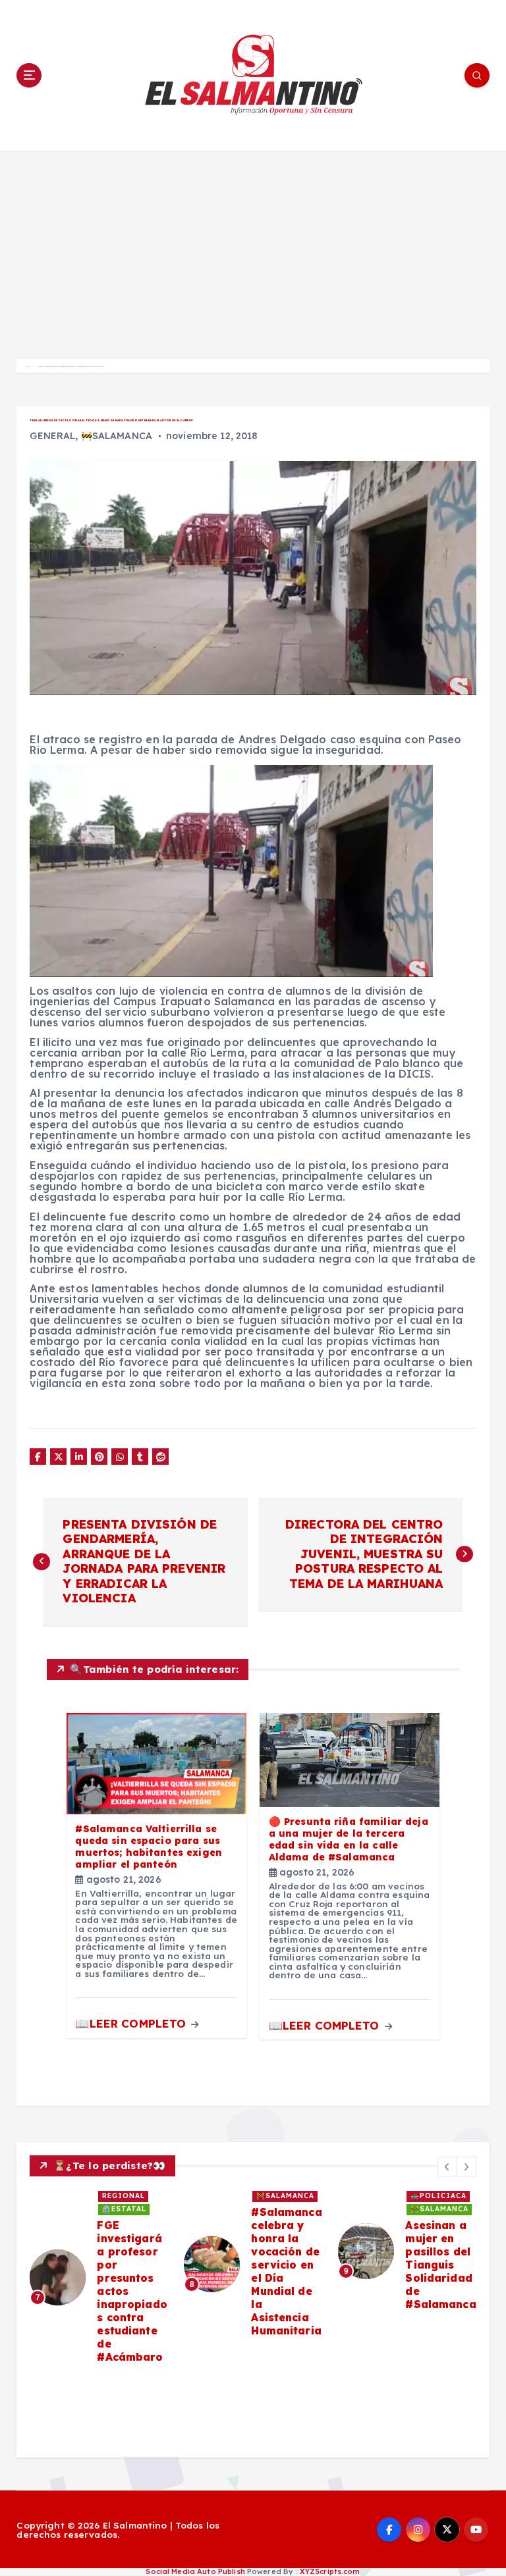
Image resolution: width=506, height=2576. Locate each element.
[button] (447, 2167)
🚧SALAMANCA (117, 436)
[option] (99, 2277)
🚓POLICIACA (438, 2196)
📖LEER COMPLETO (132, 2023)
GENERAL (52, 436)
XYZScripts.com (330, 2571)
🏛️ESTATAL (124, 2209)
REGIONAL (124, 2196)
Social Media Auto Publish (195, 2571)
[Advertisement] (253, 250)
